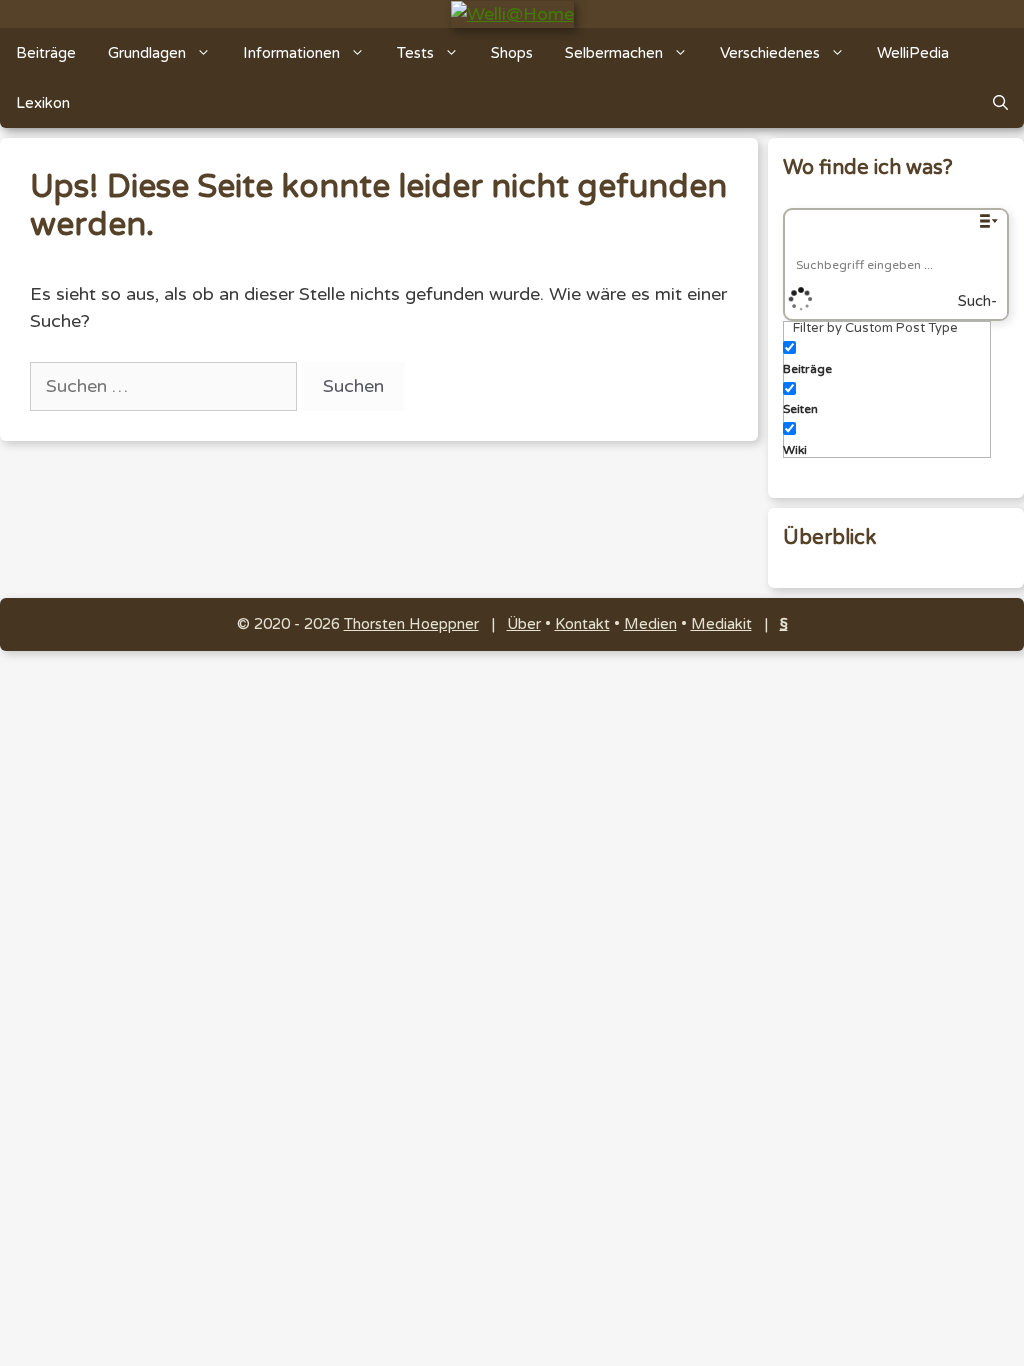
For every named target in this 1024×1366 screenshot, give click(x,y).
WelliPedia (913, 53)
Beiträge (46, 53)
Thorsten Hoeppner (411, 624)
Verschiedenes (770, 53)
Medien (650, 624)
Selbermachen (614, 53)
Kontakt (582, 624)
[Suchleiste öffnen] (1000, 103)
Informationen (291, 53)
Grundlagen (147, 53)
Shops (512, 53)
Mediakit (721, 624)
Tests (415, 53)
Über (524, 624)
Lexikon (43, 103)
